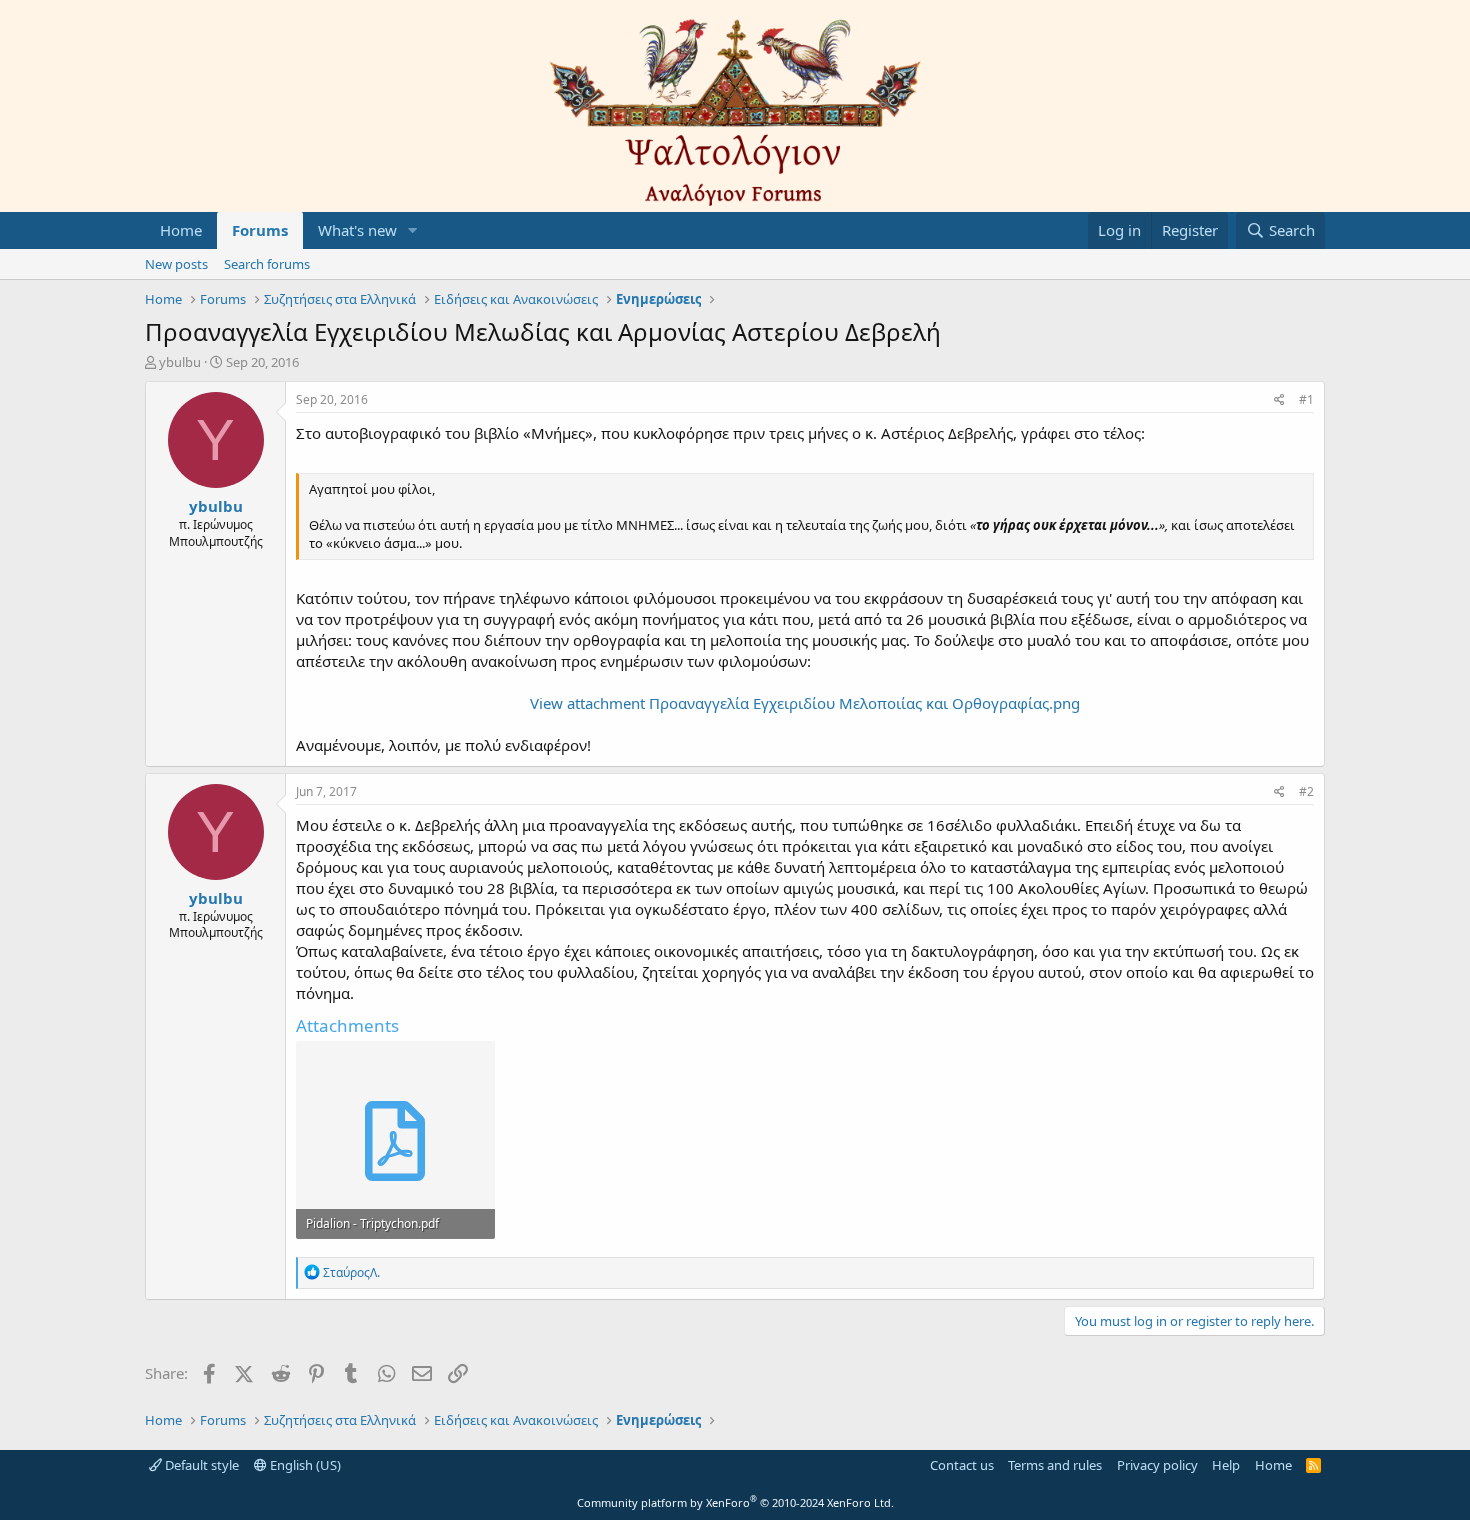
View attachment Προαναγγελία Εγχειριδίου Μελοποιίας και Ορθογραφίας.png (805, 703)
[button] (413, 230)
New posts (176, 264)
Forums (260, 230)
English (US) (304, 1465)
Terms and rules (1055, 1465)
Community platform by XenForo (735, 1502)
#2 (1306, 791)
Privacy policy (1157, 1465)
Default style (200, 1465)
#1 (1306, 399)
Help (1226, 1465)
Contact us (962, 1465)
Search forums (267, 264)
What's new (357, 230)
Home (181, 230)
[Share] (1279, 400)
